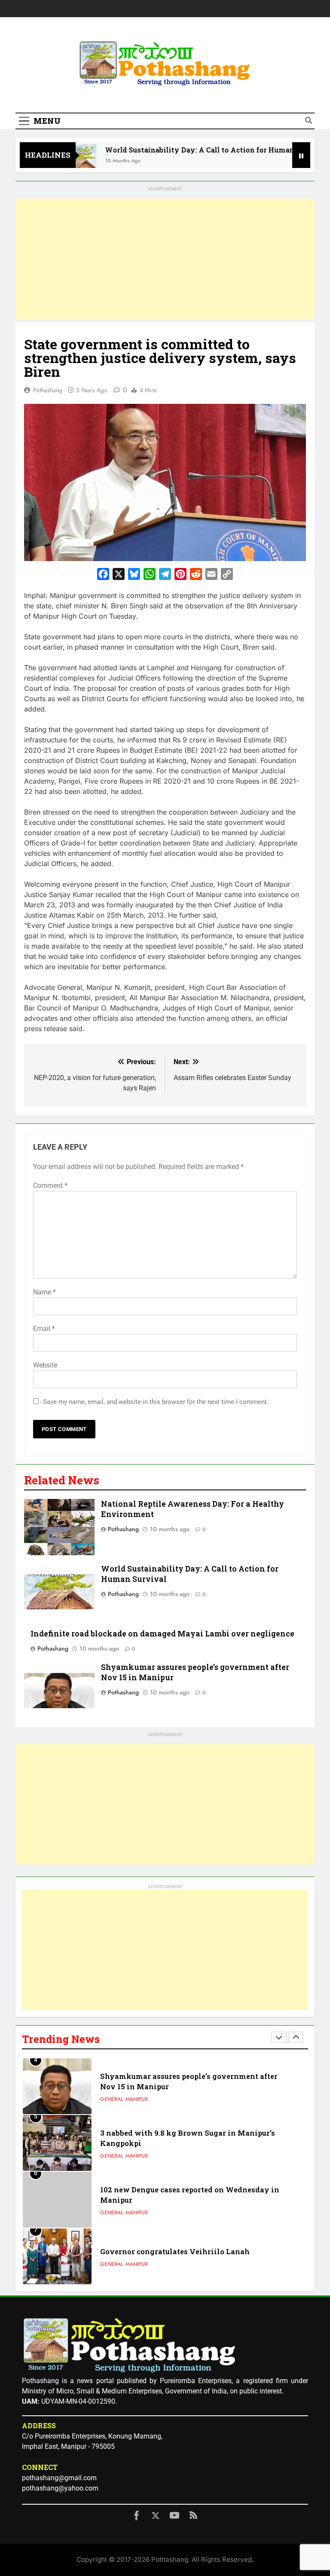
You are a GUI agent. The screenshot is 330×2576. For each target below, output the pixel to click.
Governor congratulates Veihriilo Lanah (175, 2251)
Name (44, 1292)
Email (44, 1329)
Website (45, 1365)
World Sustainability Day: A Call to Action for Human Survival (190, 150)
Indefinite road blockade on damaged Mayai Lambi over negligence (162, 1634)
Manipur (137, 2099)
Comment (50, 1186)
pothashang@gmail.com (59, 2478)
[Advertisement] (165, 259)
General (112, 2099)
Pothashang (48, 390)
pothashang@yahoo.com (60, 2488)
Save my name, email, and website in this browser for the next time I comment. (156, 1402)
